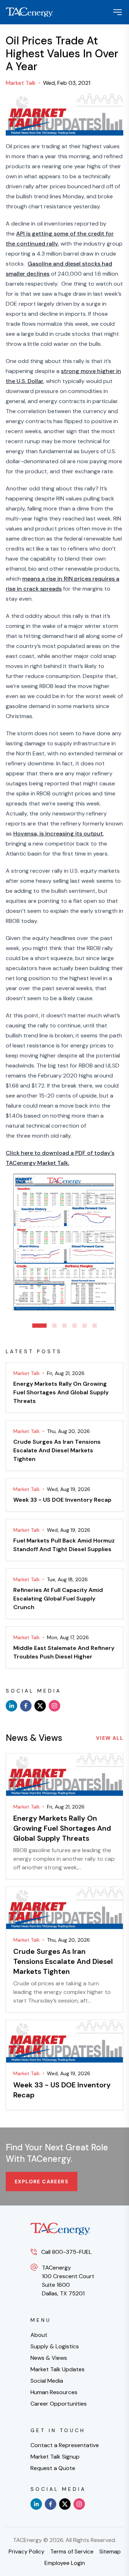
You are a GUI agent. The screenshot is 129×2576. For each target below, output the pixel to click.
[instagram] (54, 1706)
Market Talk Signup (55, 2457)
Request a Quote (53, 2468)
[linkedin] (11, 1706)
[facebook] (26, 1706)
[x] (40, 1706)
